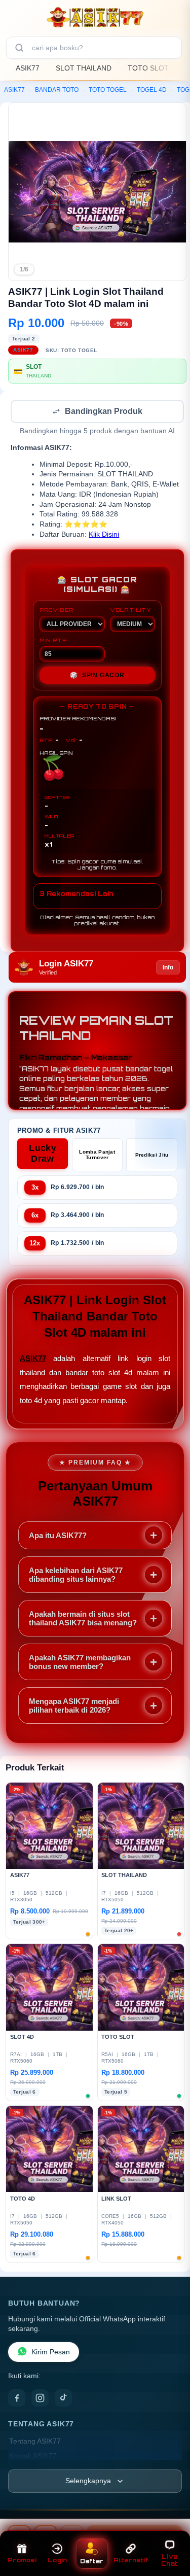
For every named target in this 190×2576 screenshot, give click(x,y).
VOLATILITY (130, 611)
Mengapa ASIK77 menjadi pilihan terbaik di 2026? (74, 1707)
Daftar (92, 2561)
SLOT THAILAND (84, 68)
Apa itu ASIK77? (58, 1536)
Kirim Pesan (51, 2353)
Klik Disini (104, 535)
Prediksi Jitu (152, 1156)
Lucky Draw (43, 1154)
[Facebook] (17, 2399)
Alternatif (131, 2560)
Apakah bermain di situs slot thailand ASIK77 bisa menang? (83, 1619)
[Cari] (19, 48)
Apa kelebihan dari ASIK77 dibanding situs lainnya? (76, 1576)
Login (57, 2560)
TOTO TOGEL (108, 90)
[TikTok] (63, 2399)
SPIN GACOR (97, 676)
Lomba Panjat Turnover (97, 1156)
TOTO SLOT (148, 68)
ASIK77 (28, 68)
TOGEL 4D (152, 90)
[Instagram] (40, 2399)
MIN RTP (53, 641)
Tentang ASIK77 (35, 2442)
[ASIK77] (95, 17)
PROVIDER (56, 611)
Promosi (22, 2560)
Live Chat (169, 2560)
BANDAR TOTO (57, 90)
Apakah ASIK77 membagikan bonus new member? (80, 1663)
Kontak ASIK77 (33, 2457)
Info (168, 968)
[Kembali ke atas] (171, 2531)
